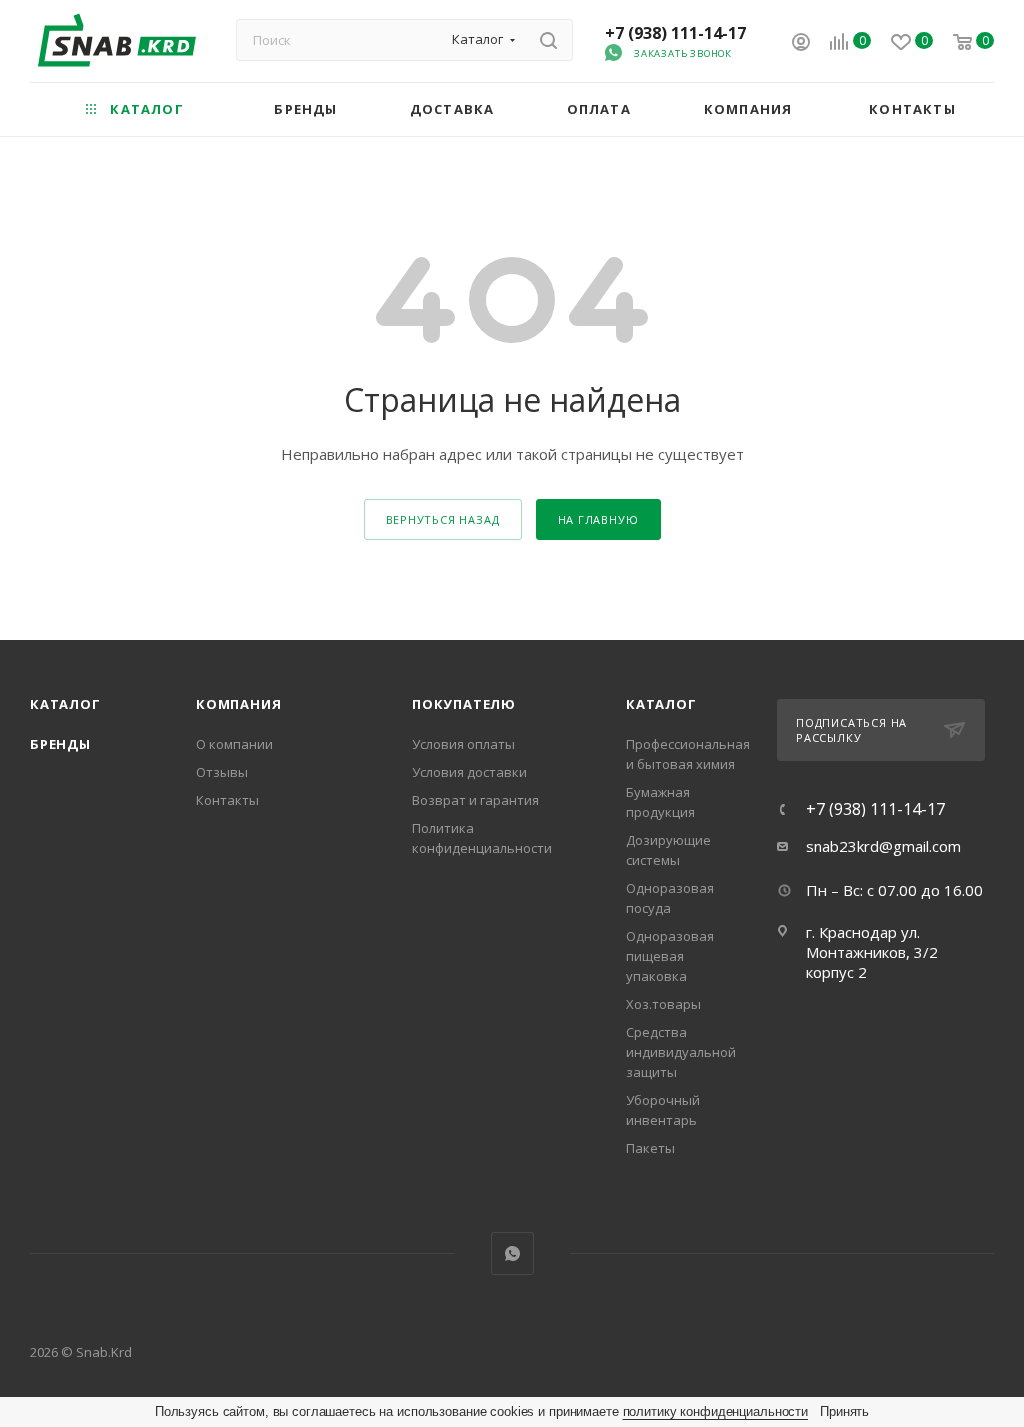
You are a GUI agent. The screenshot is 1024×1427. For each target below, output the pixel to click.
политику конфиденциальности (716, 1411)
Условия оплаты (463, 744)
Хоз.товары (663, 1004)
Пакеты (650, 1148)
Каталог (65, 704)
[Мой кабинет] (801, 44)
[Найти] (548, 40)
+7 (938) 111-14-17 (675, 33)
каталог (661, 704)
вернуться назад (443, 519)
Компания (238, 704)
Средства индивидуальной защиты (681, 1052)
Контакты (227, 800)
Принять (844, 1411)
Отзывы (222, 772)
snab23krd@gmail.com (883, 846)
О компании (234, 744)
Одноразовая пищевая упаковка (670, 956)
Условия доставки (469, 772)
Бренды (60, 744)
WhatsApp (512, 1253)
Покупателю (464, 704)
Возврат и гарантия (475, 800)
